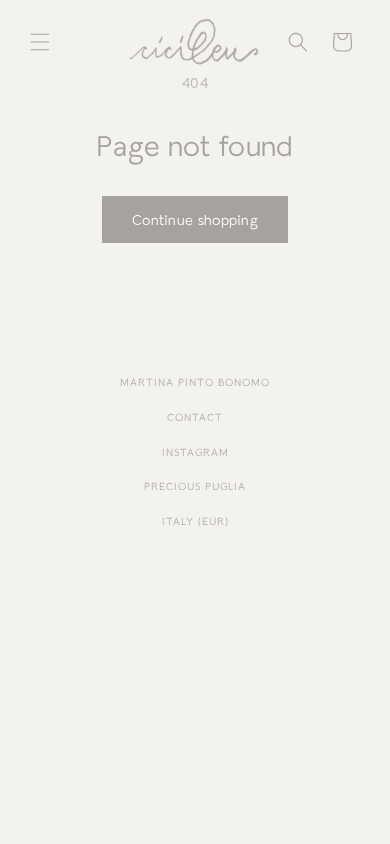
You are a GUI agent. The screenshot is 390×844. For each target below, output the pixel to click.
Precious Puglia (195, 486)
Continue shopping (195, 220)
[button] (40, 42)
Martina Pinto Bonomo (195, 382)
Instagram (195, 452)
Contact (195, 417)
